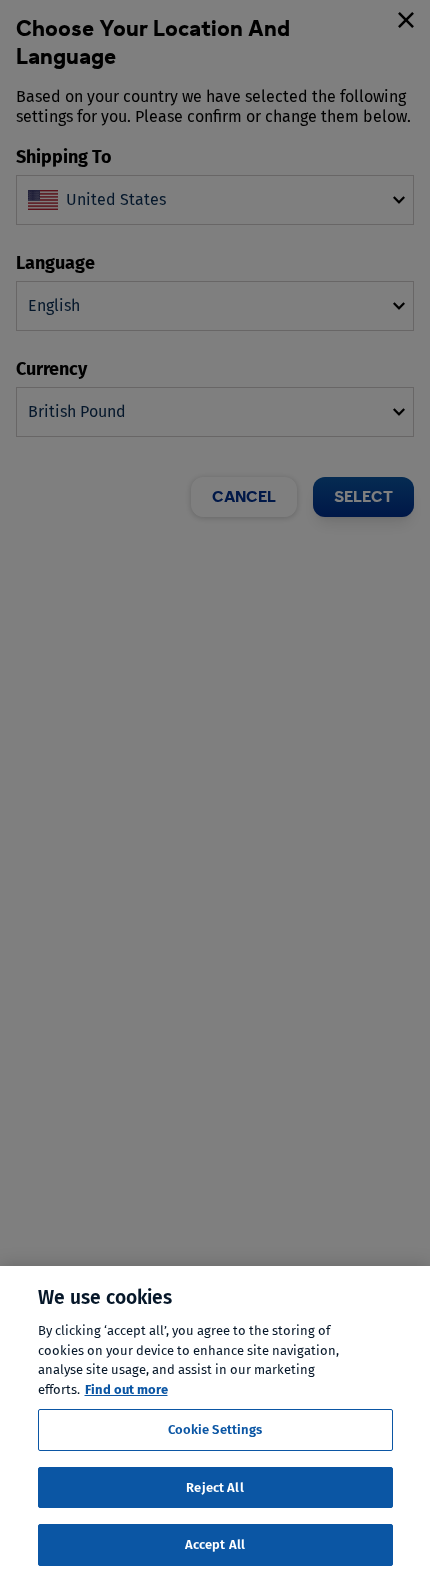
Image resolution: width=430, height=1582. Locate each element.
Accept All (215, 1544)
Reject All (214, 1487)
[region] (215, 1424)
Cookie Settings (215, 1429)
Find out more (126, 1389)
